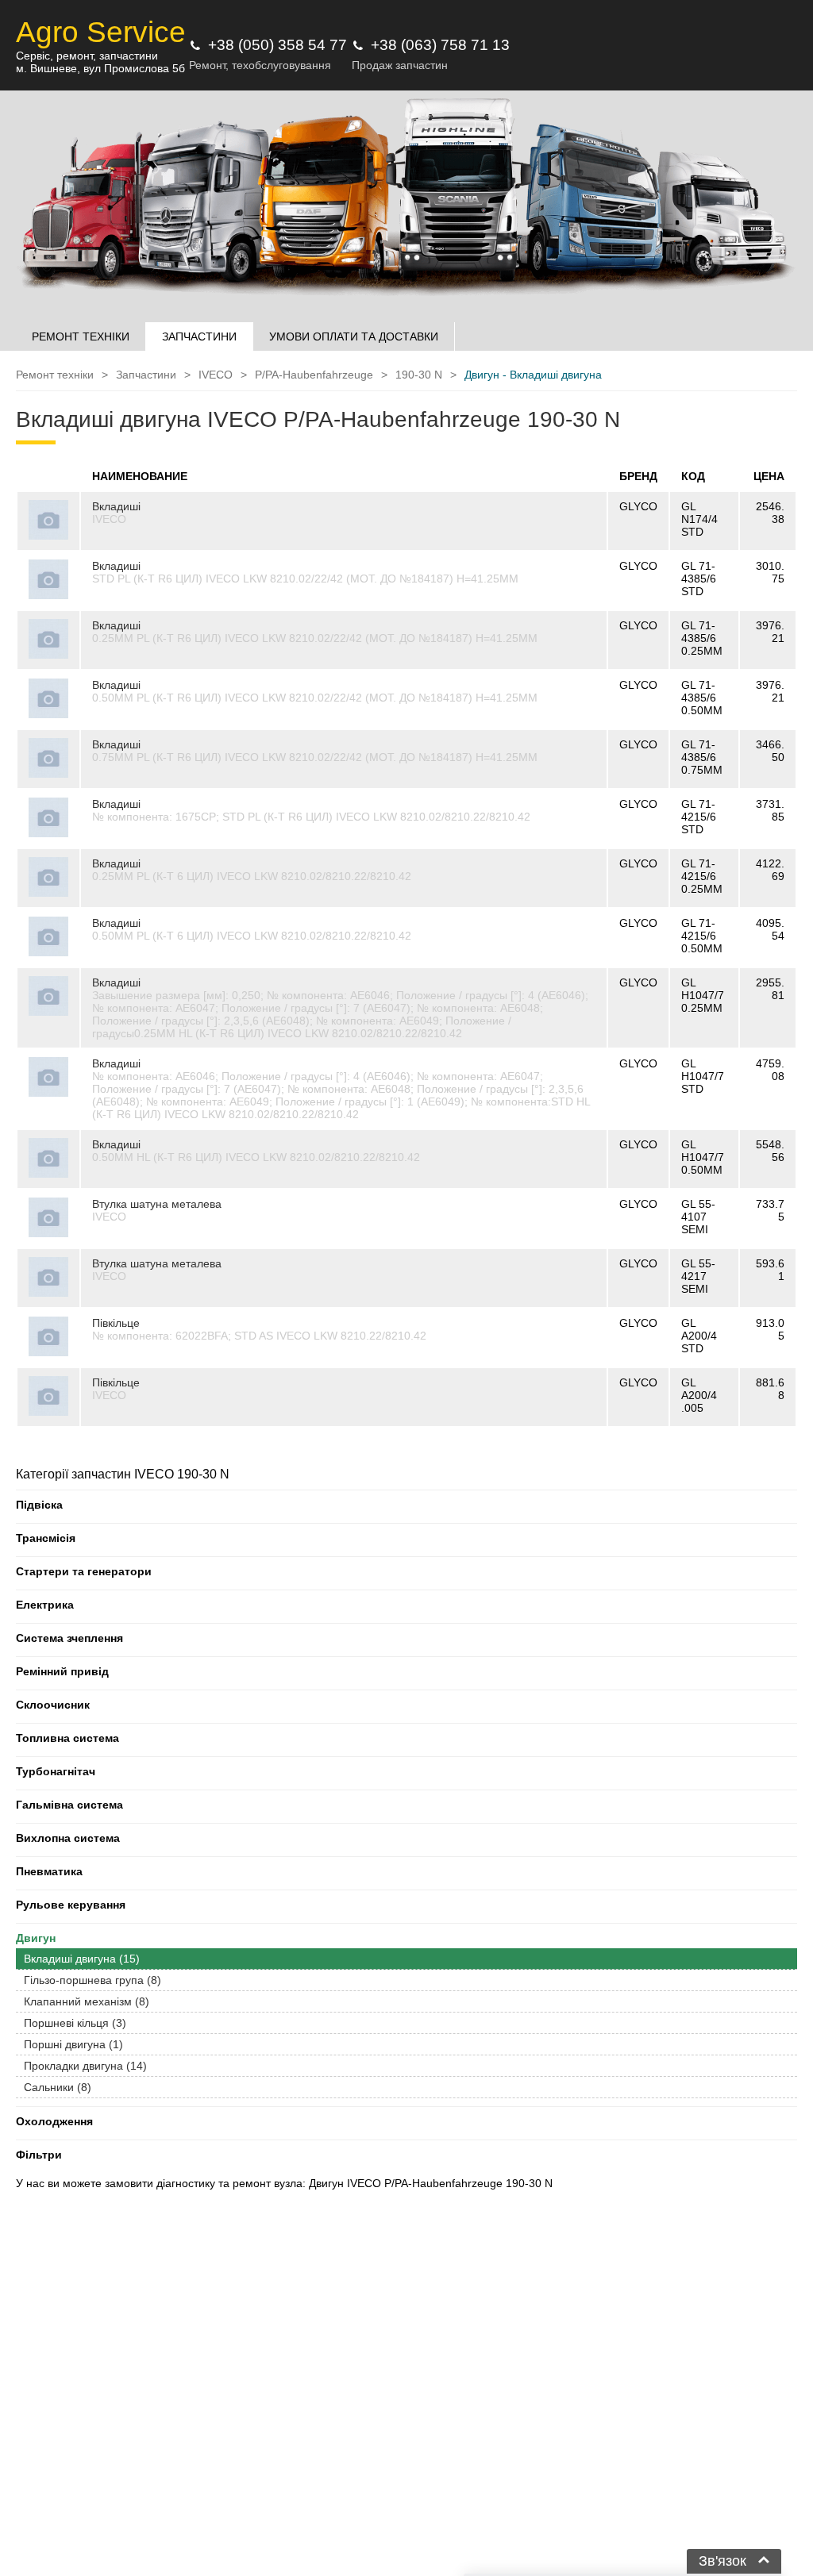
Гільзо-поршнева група (92, 1980)
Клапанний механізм (87, 2001)
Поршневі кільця (75, 2023)
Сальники (58, 2087)
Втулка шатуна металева (157, 1204)
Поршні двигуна (73, 2044)
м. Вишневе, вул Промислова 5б (100, 68)
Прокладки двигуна (85, 2066)
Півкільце (116, 1323)
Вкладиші (116, 506)
